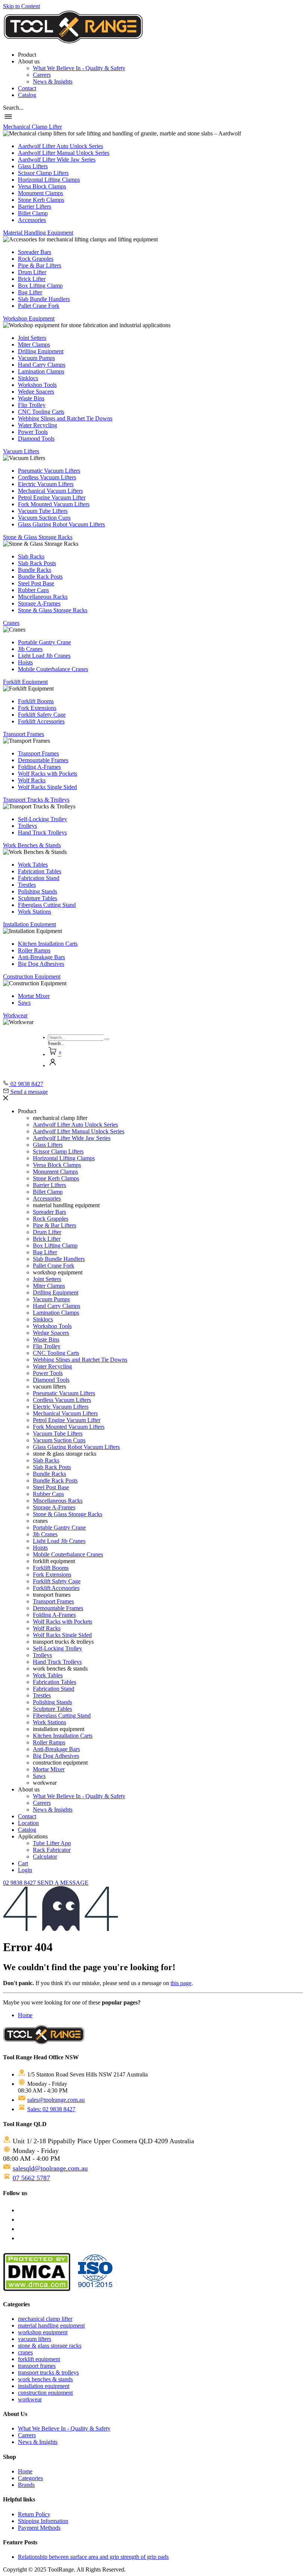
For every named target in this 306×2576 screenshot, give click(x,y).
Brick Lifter (32, 279)
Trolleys (27, 826)
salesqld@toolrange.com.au (50, 2168)
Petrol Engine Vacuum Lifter (52, 497)
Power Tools (33, 432)
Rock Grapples (36, 259)
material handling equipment (51, 2325)
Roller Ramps (34, 950)
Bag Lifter (30, 292)
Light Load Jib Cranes (44, 656)
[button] (13, 108)
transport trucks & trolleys (48, 2372)
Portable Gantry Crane (44, 642)
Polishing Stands (38, 891)
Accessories (32, 220)
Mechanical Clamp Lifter (32, 127)
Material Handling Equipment (38, 233)
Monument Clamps (40, 193)
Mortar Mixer (34, 996)
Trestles (27, 885)
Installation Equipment (29, 924)
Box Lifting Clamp (40, 286)
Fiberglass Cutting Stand (47, 905)
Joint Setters (32, 338)
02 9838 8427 (20, 1883)
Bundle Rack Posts (40, 577)
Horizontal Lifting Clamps (49, 180)
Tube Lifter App (52, 1843)
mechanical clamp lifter (45, 2319)
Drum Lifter (32, 272)
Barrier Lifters (35, 206)
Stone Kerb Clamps (41, 200)
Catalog (27, 95)
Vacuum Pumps (36, 358)
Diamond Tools (36, 439)
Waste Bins (31, 398)
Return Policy (34, 2514)
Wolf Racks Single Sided (47, 787)
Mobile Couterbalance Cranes (53, 669)
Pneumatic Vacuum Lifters (49, 471)
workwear (30, 2399)
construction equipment (45, 2393)
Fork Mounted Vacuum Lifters (54, 504)
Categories (30, 2478)
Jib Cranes (30, 649)
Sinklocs (28, 378)
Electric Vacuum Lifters (46, 484)
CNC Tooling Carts (41, 412)
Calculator (45, 1857)
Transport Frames (24, 734)
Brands (26, 2485)
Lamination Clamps (41, 371)
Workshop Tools (37, 385)
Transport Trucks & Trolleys (36, 800)
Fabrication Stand (39, 878)
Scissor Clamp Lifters (43, 173)
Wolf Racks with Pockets (48, 774)
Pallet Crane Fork (39, 306)
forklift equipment (39, 2359)
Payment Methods (39, 2528)
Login (25, 1870)
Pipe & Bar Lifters (40, 265)
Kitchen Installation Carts (48, 944)
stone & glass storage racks (50, 2346)
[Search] (107, 1039)
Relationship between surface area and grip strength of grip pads (93, 2557)
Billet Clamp (33, 213)
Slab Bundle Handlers (44, 299)
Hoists (25, 662)
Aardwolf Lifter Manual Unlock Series (64, 153)
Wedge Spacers (36, 392)
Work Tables (33, 865)
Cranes (11, 623)
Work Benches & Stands (32, 845)
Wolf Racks (32, 780)
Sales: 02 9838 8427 (51, 2109)
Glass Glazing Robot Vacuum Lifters (61, 524)
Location (28, 1823)
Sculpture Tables (38, 898)
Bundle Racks (35, 570)
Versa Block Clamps (42, 186)
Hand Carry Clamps (42, 365)
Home (25, 2015)
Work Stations (35, 912)
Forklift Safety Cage (42, 715)
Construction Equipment (32, 976)
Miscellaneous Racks (43, 597)
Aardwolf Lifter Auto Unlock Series (60, 146)
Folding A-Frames (39, 767)
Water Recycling (38, 425)
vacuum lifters (35, 2339)
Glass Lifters (33, 166)
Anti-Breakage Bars (41, 957)
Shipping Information (43, 2521)
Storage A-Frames (39, 603)
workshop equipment (43, 2332)
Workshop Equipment (29, 318)
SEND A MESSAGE (63, 1883)
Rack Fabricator (52, 1850)
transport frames (37, 2366)
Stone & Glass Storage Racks (38, 537)
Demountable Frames (43, 760)
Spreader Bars (35, 252)
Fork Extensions (37, 708)
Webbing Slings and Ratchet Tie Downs (65, 418)
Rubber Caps (33, 590)
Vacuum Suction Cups (44, 518)
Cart (23, 1863)
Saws (24, 1003)
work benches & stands (45, 2379)
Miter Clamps (34, 345)
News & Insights (53, 82)
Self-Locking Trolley (43, 819)
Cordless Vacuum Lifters (47, 477)
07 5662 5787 (31, 2178)
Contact (27, 88)
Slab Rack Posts (37, 563)
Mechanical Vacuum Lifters (50, 491)
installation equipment (44, 2386)
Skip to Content (21, 6)
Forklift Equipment (25, 682)
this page (181, 1983)
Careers (42, 75)
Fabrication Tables (40, 871)
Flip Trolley (32, 405)
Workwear (15, 1015)
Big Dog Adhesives (41, 964)
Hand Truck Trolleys (42, 832)
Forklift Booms (36, 701)
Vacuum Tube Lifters (43, 511)
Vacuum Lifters (21, 451)
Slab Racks (31, 556)
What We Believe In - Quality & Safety (79, 68)
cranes (25, 2352)
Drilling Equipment (41, 351)
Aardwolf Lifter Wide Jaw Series (57, 159)
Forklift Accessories (41, 721)
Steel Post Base (36, 583)
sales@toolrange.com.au (56, 2100)
